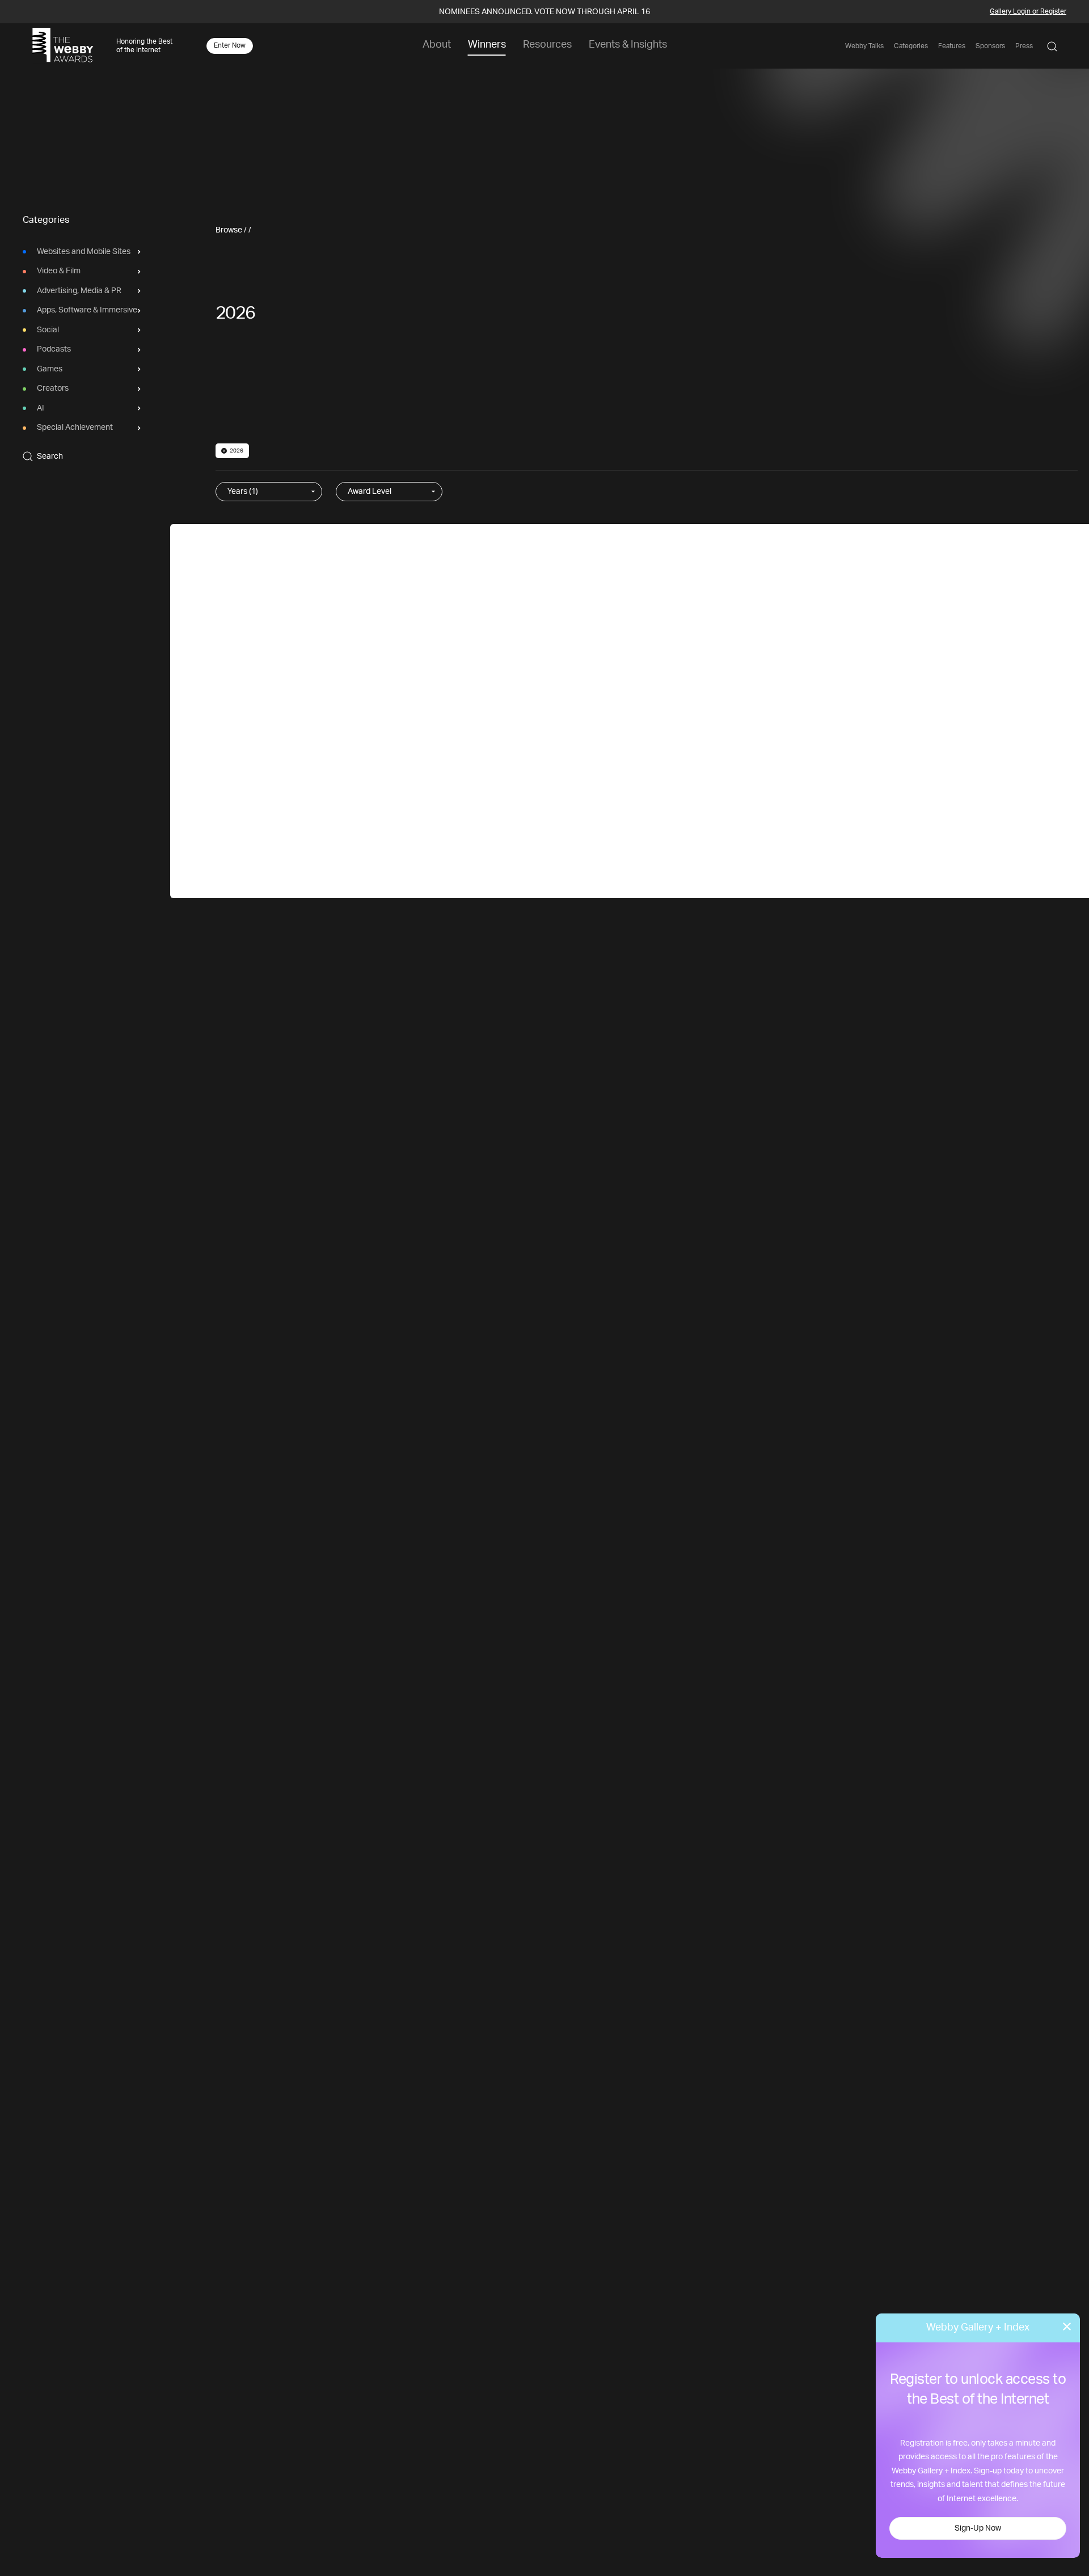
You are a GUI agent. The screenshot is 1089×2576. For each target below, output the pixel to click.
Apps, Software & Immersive (87, 311)
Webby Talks (864, 46)
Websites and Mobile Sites (84, 252)
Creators (53, 389)
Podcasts (54, 350)
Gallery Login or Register (1028, 11)
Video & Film (59, 272)
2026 (237, 451)
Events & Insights (628, 45)
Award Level (370, 492)
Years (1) (243, 492)
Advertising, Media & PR (79, 291)
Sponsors (990, 46)
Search (50, 456)
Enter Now (230, 45)
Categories (911, 46)
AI (41, 408)
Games (50, 369)
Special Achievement (75, 428)
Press (1024, 46)
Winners (487, 45)
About (437, 45)
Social (48, 330)
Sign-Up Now (978, 2528)
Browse (229, 230)
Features (952, 46)
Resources (547, 45)
